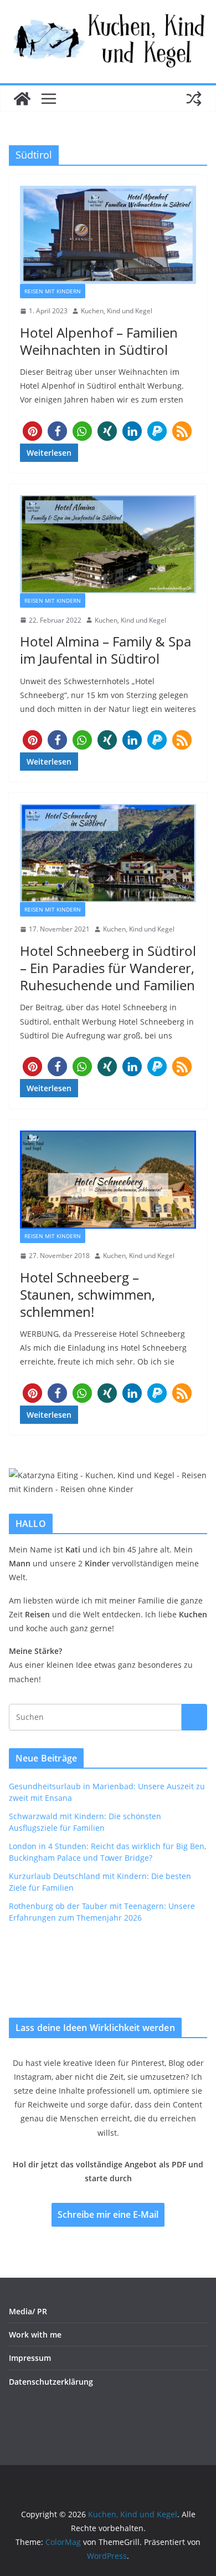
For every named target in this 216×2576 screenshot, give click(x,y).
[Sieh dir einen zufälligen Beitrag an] (194, 99)
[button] (32, 431)
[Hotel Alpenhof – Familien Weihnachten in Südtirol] (108, 235)
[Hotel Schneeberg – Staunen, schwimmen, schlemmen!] (108, 1180)
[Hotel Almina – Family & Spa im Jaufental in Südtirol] (108, 544)
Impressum (30, 2358)
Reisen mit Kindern (53, 291)
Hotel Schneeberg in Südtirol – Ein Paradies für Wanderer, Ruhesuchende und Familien (108, 968)
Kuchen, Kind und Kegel (117, 311)
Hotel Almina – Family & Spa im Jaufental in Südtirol (106, 650)
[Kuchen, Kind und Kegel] (22, 99)
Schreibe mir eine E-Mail (108, 2214)
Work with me (35, 2335)
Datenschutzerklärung (51, 2382)
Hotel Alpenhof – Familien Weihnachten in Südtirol (99, 341)
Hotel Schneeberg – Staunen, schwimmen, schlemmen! (88, 1294)
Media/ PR (28, 2311)
